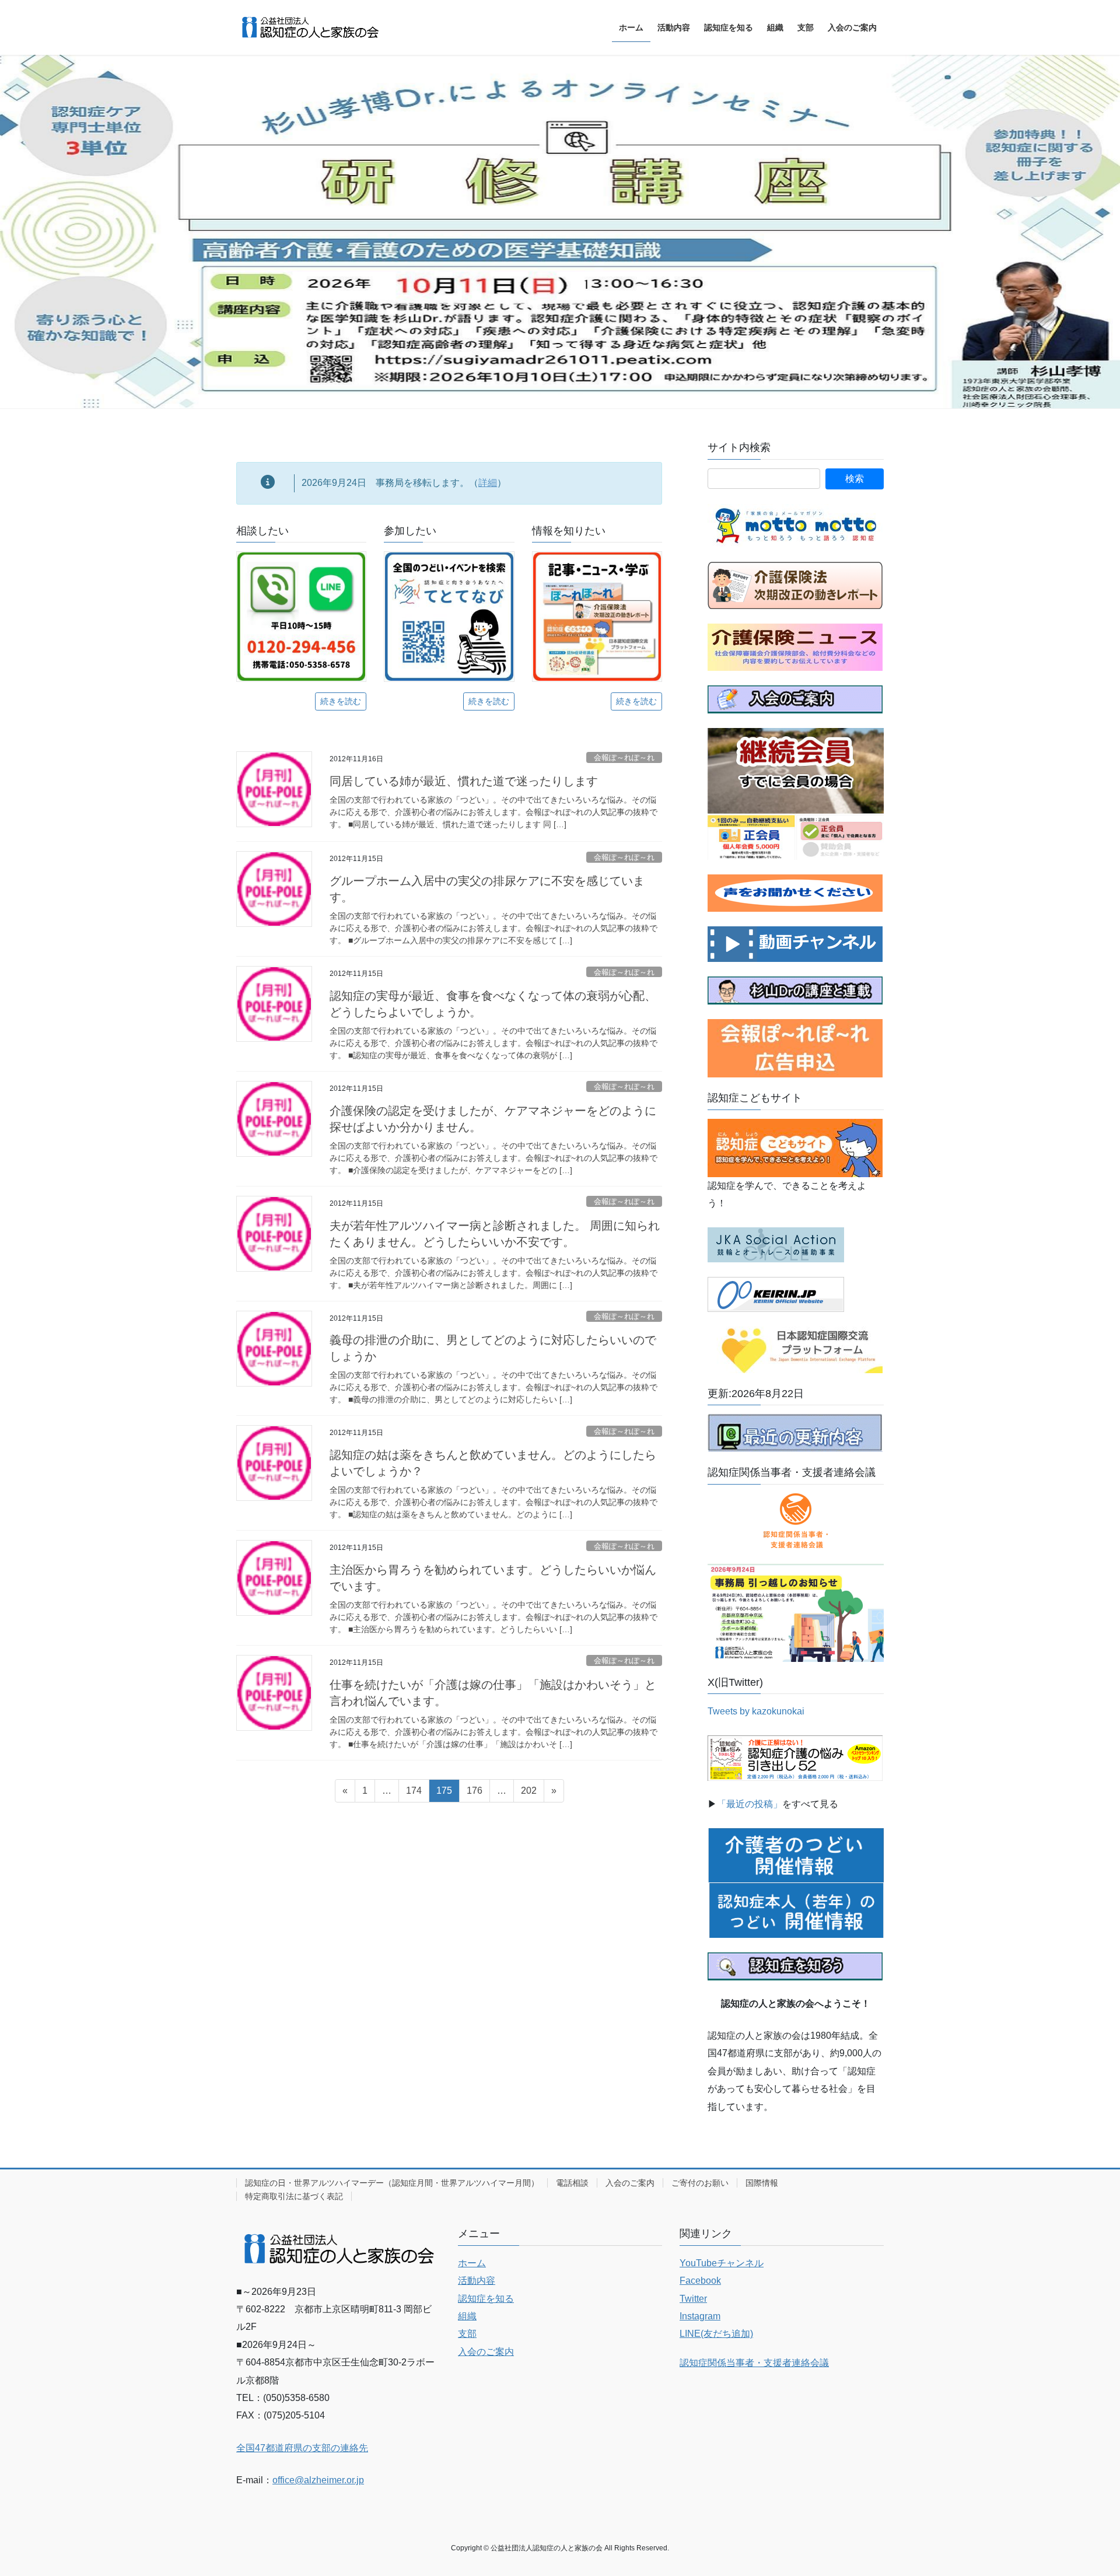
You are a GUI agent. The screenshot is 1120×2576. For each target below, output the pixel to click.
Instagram (700, 2316)
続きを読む (341, 701)
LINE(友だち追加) (716, 2334)
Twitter (693, 2299)
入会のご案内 (630, 2183)
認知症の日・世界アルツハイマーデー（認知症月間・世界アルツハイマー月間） (392, 2183)
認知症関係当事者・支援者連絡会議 (754, 2363)
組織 (467, 2316)
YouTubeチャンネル (722, 2263)
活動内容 (477, 2281)
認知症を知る (486, 2299)
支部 (467, 2334)
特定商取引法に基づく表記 (294, 2196)
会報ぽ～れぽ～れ (624, 757)
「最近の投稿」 (750, 1804)
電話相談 (572, 2183)
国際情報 (762, 2183)
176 (474, 1794)
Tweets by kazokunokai (756, 1711)
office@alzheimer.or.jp (318, 2480)
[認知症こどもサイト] (795, 1147)
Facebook (700, 2281)
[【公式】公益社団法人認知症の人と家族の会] (795, 944)
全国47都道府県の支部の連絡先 (302, 2448)
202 (528, 1794)
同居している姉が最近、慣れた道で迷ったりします (464, 781)
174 (414, 1794)
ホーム (472, 2263)
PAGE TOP (1084, 2489)
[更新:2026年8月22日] (795, 1432)
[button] (84, 232)
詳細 (488, 483)
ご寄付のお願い (700, 2183)
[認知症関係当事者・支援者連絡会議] (796, 1521)
